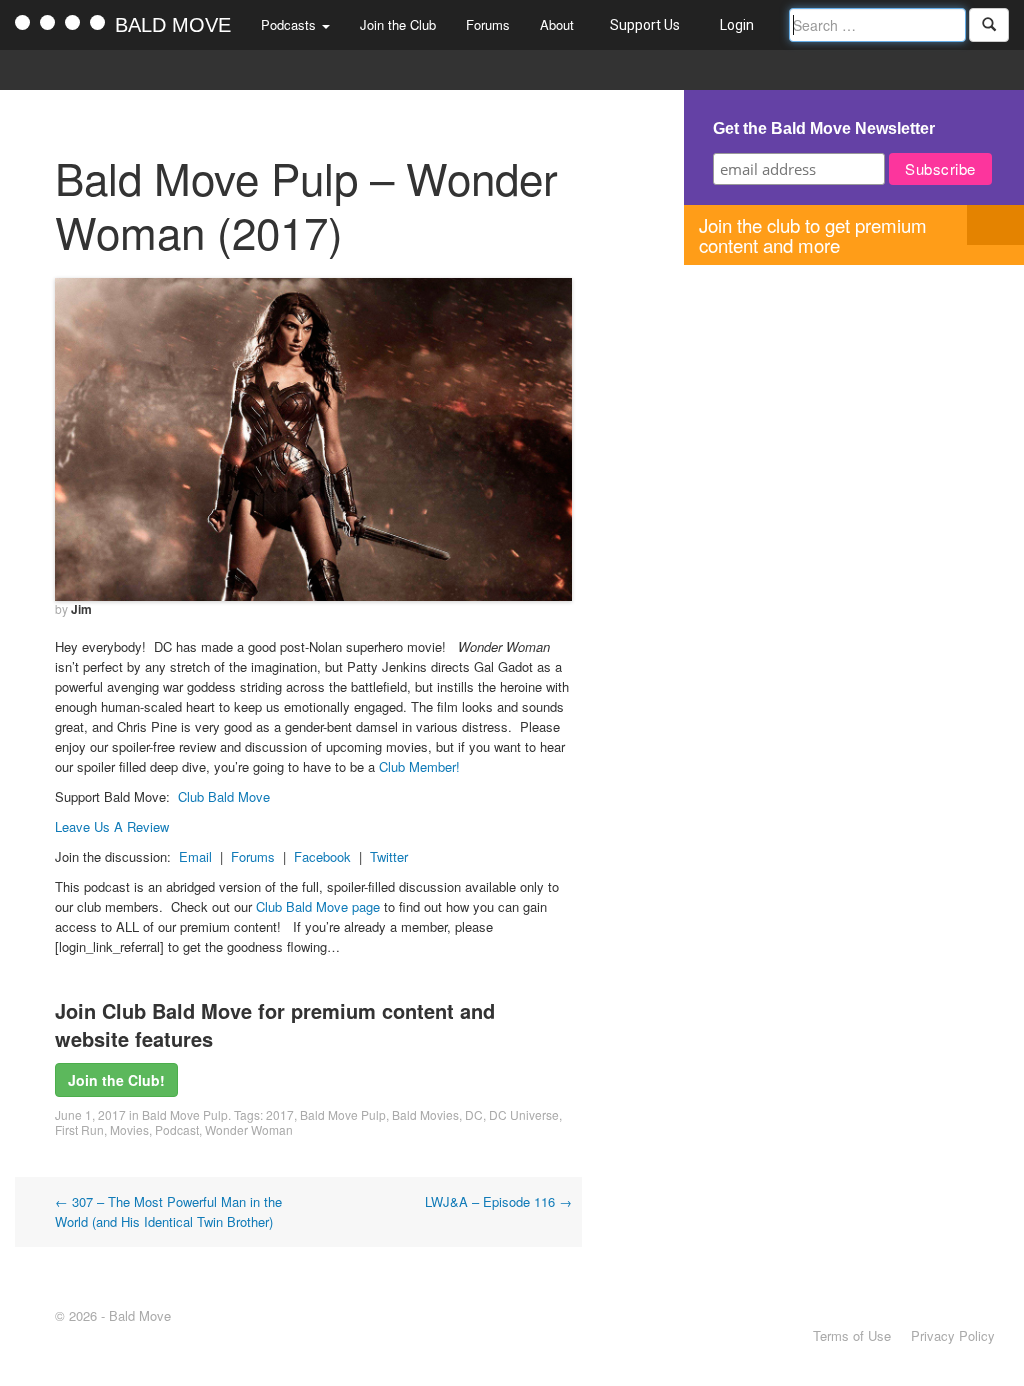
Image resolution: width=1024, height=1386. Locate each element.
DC (474, 1114)
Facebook (322, 856)
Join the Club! (116, 1080)
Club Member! (419, 766)
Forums (488, 24)
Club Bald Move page (318, 906)
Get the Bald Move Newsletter (824, 128)
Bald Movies (425, 1114)
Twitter (389, 856)
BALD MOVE (173, 25)
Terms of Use (852, 1335)
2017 (280, 1114)
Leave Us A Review (112, 826)
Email (195, 856)
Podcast (177, 1129)
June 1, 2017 (90, 1114)
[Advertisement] (854, 405)
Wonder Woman (249, 1129)
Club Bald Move (224, 796)
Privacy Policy (953, 1335)
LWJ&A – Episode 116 (498, 1201)
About (557, 24)
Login (737, 25)
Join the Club (398, 24)
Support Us (645, 25)
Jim (81, 609)
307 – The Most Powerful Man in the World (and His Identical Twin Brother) (168, 1211)
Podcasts (290, 24)
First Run (79, 1129)
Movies (129, 1129)
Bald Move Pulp (185, 1114)
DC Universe (524, 1114)
